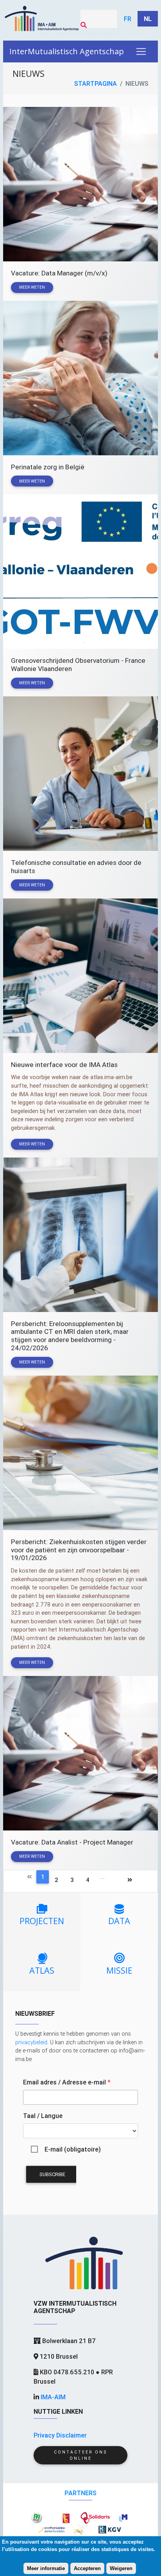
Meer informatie (46, 2568)
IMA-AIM (53, 2397)
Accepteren (87, 2568)
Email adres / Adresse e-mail (67, 2082)
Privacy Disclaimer (60, 2435)
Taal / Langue (43, 2116)
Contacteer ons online (80, 2455)
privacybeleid (31, 2042)
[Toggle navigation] (141, 51)
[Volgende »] (130, 1881)
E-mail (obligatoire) (73, 2149)
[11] (115, 1881)
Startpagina (96, 83)
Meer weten (32, 287)
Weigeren (121, 2568)
